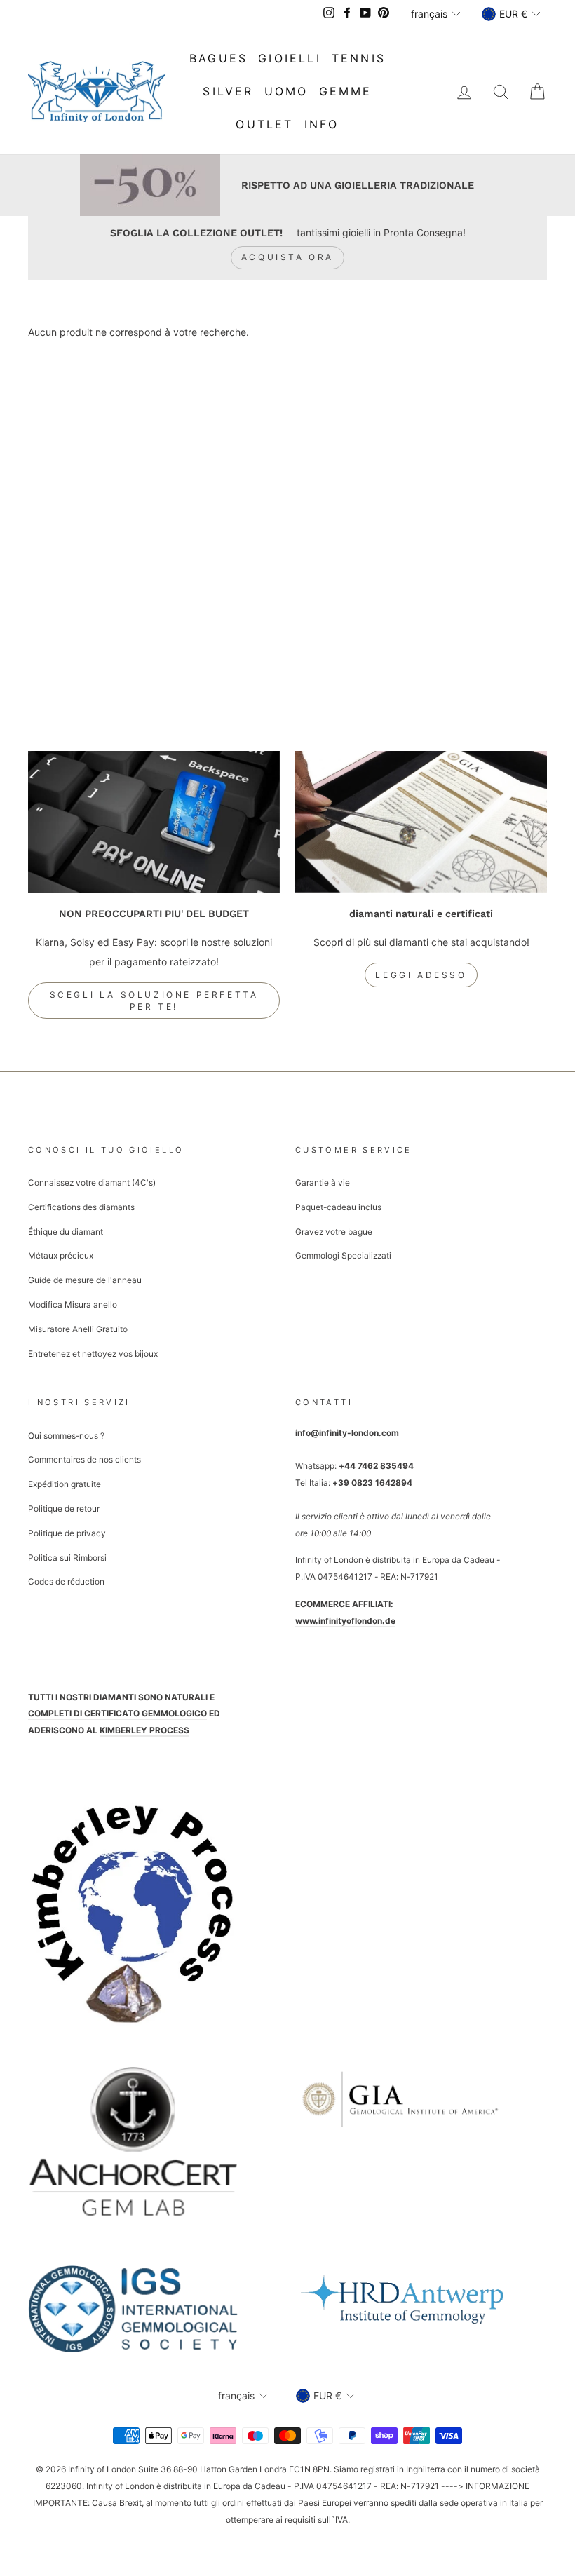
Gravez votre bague (334, 1232)
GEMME (346, 91)
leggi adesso (421, 975)
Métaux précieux (61, 1255)
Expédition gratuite (65, 1484)
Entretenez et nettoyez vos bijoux (93, 1354)
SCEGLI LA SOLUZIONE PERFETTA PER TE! (154, 1001)
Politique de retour (64, 1509)
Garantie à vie (323, 1182)
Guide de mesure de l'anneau (85, 1280)
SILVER (228, 91)
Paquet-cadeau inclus (338, 1207)
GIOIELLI (290, 58)
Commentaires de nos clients (84, 1459)
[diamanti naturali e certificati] (421, 822)
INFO (322, 124)
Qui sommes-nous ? (66, 1436)
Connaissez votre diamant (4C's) (92, 1182)
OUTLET (264, 124)
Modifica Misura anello (73, 1304)
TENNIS (359, 58)
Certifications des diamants (81, 1207)
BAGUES (218, 58)
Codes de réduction (66, 1581)
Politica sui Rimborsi (67, 1558)
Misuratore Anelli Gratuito (78, 1329)
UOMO (286, 91)
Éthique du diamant (66, 1232)
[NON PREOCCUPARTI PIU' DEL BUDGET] (154, 822)
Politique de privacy (67, 1533)
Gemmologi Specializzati (343, 1255)
